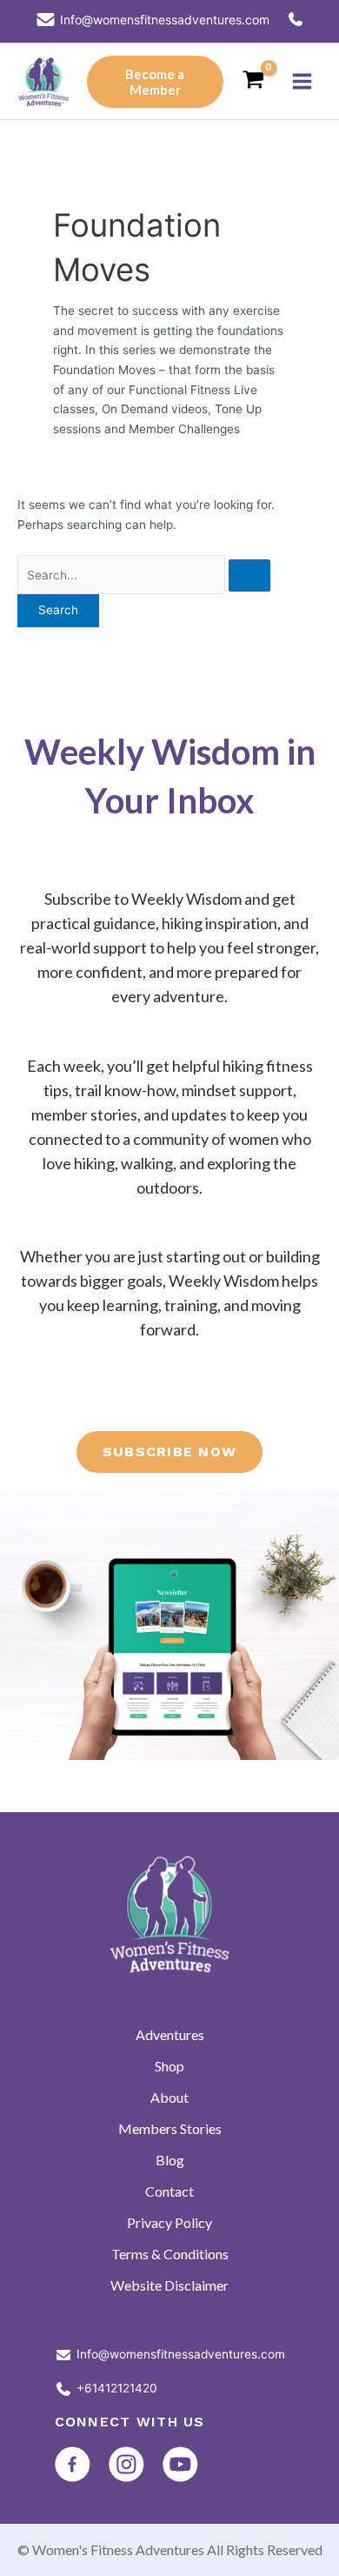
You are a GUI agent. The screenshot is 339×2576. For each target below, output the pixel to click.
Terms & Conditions (170, 2254)
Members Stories (170, 2128)
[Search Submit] (249, 576)
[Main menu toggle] (302, 82)
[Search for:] (144, 575)
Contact (169, 2191)
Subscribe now (170, 1452)
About (169, 2097)
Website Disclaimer (169, 2285)
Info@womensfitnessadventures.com (181, 2354)
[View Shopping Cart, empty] (253, 81)
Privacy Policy (169, 2222)
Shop (169, 2066)
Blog (170, 2160)
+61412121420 (117, 2388)
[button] (155, 82)
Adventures (170, 2034)
